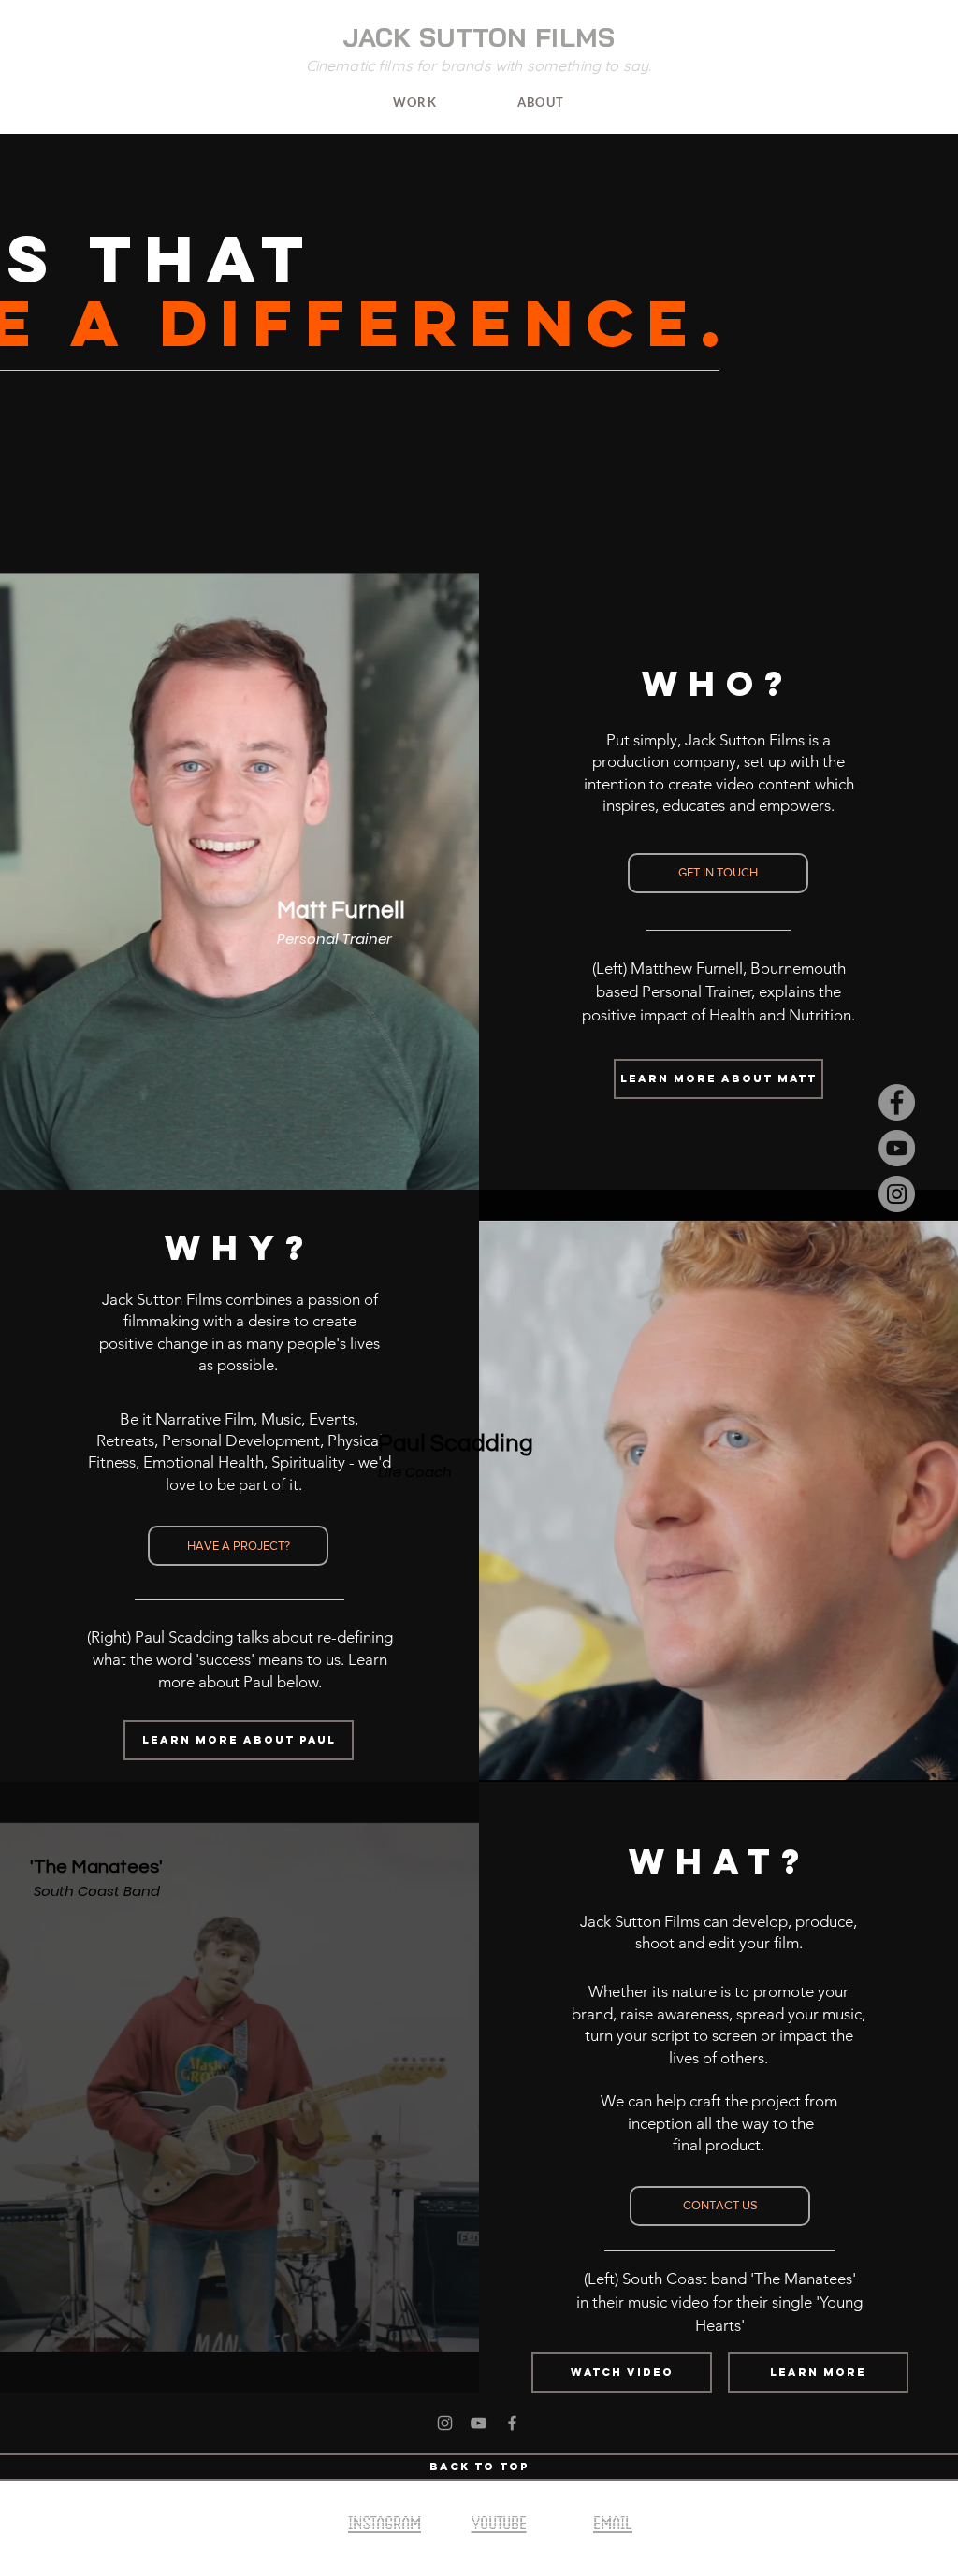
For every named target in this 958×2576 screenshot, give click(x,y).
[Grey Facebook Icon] (512, 2423)
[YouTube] (897, 1148)
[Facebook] (897, 1102)
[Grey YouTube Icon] (479, 2423)
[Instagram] (897, 1194)
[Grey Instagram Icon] (445, 2423)
